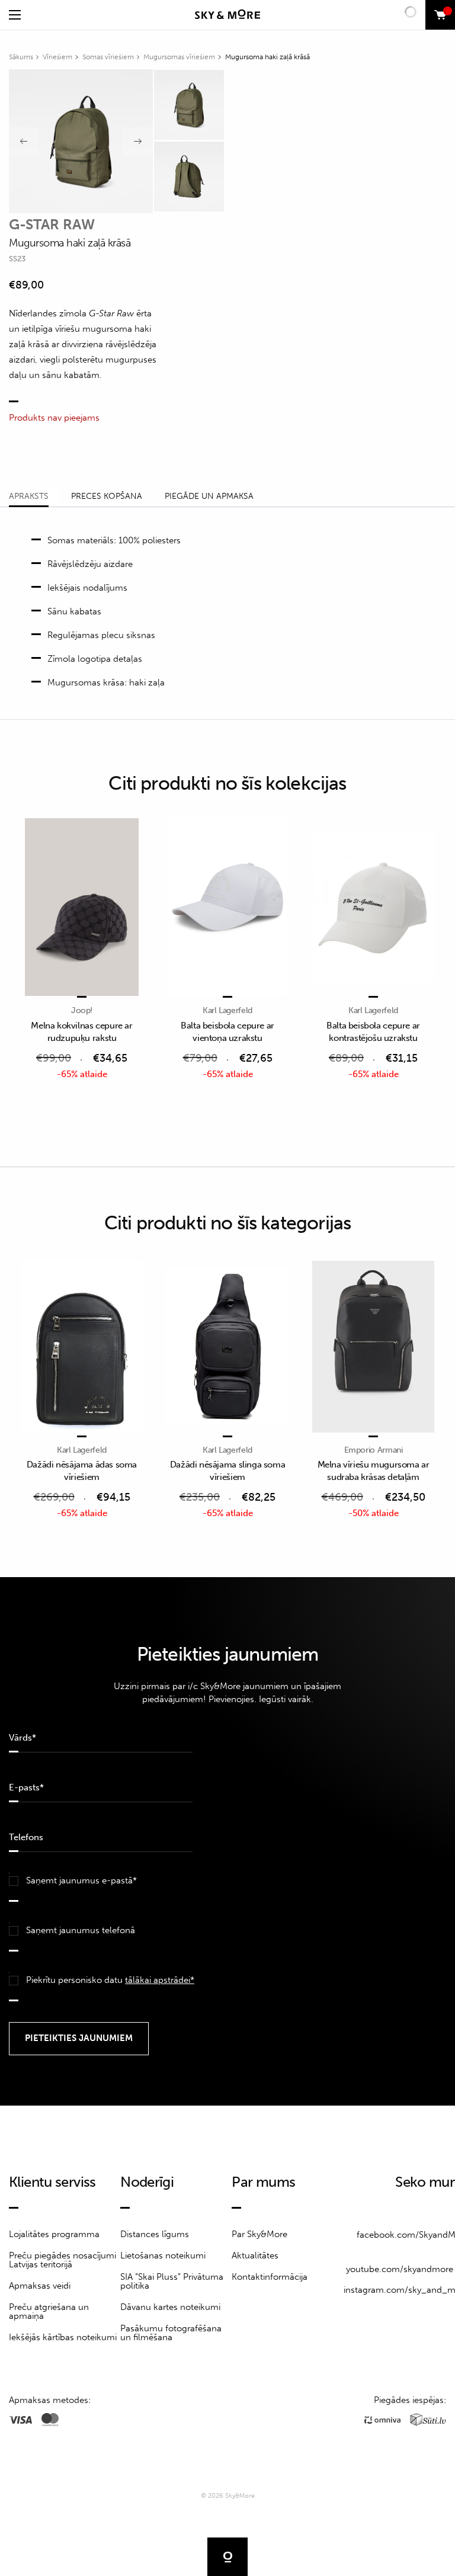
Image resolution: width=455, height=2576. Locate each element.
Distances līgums (155, 2234)
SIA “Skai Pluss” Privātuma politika (172, 2281)
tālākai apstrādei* (160, 1980)
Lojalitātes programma (54, 2234)
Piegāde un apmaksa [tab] (209, 496)
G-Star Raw (52, 224)
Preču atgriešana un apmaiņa (49, 2311)
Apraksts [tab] (29, 496)
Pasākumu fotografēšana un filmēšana (171, 2333)
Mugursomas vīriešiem (179, 57)
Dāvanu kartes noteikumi (170, 2307)
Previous (24, 142)
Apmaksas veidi (40, 2286)
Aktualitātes (255, 2255)
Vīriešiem (57, 57)
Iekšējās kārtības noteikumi (63, 2337)
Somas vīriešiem (108, 57)
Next (138, 142)
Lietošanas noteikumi (163, 2255)
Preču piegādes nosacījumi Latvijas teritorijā (63, 2260)
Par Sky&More (259, 2234)
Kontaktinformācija (270, 2277)
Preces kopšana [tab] (107, 496)
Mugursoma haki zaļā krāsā (267, 57)
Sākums (21, 57)
